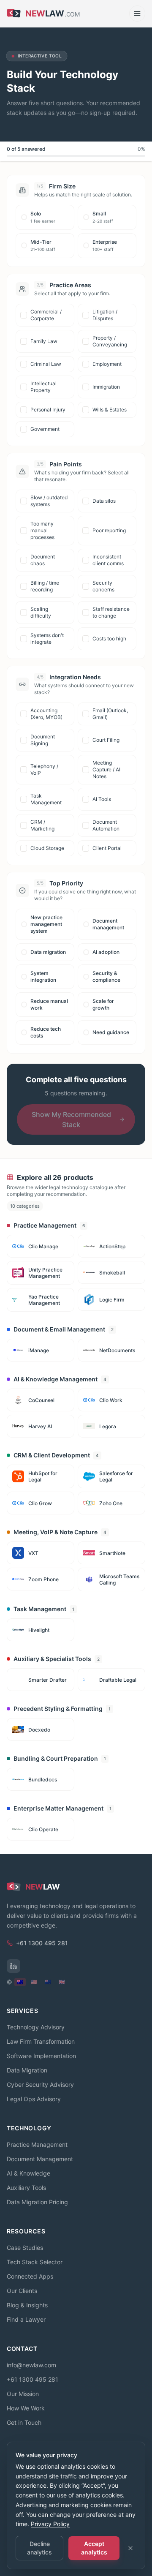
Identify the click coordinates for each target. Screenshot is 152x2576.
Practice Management (37, 2144)
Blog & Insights (27, 2305)
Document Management (40, 2159)
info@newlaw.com (31, 2365)
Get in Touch (24, 2422)
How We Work (26, 2408)
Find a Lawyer (26, 2319)
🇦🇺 (20, 1982)
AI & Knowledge (28, 2173)
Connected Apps (30, 2276)
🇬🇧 (62, 1982)
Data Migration (27, 2070)
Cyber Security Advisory (40, 2084)
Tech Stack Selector (35, 2262)
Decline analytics (39, 2548)
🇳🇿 (48, 1982)
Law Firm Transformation (41, 2041)
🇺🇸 (34, 1982)
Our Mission (23, 2394)
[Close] (130, 2548)
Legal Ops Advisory (34, 2099)
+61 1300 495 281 (33, 2379)
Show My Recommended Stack (71, 1119)
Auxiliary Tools (26, 2188)
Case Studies (25, 2248)
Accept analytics (94, 2548)
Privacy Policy (50, 2524)
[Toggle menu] (137, 14)
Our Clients (22, 2291)
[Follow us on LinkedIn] (14, 1966)
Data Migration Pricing (37, 2202)
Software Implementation (41, 2056)
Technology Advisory (36, 2027)
